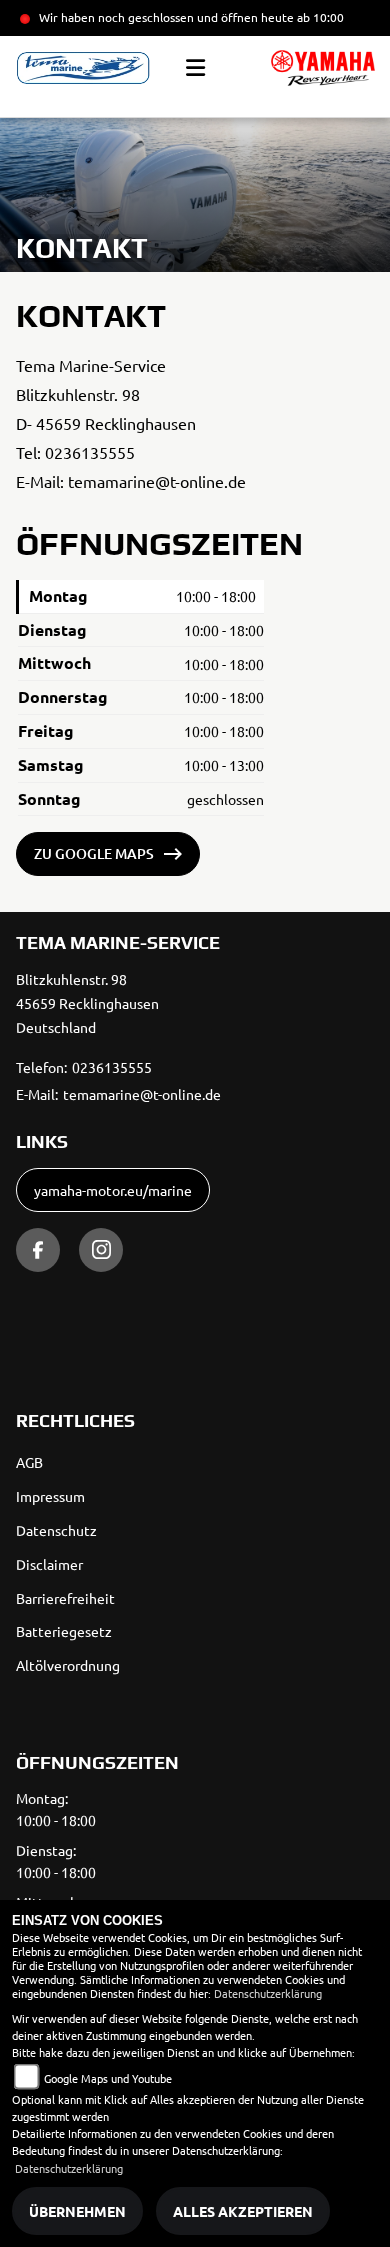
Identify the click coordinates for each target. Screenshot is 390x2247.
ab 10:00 (319, 17)
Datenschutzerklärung (268, 1993)
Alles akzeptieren (243, 2211)
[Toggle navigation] (195, 68)
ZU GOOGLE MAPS (94, 853)
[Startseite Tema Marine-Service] (323, 68)
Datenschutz (56, 1530)
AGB (29, 1462)
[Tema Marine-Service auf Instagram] (101, 1250)
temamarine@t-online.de (157, 481)
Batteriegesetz (64, 1631)
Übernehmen (77, 2211)
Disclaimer (49, 1564)
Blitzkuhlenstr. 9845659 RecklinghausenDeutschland (87, 1003)
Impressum (50, 1496)
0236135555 (90, 452)
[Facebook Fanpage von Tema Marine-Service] (38, 1250)
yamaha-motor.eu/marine (113, 1190)
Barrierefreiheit (65, 1598)
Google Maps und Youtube (108, 2078)
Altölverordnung (68, 1665)
